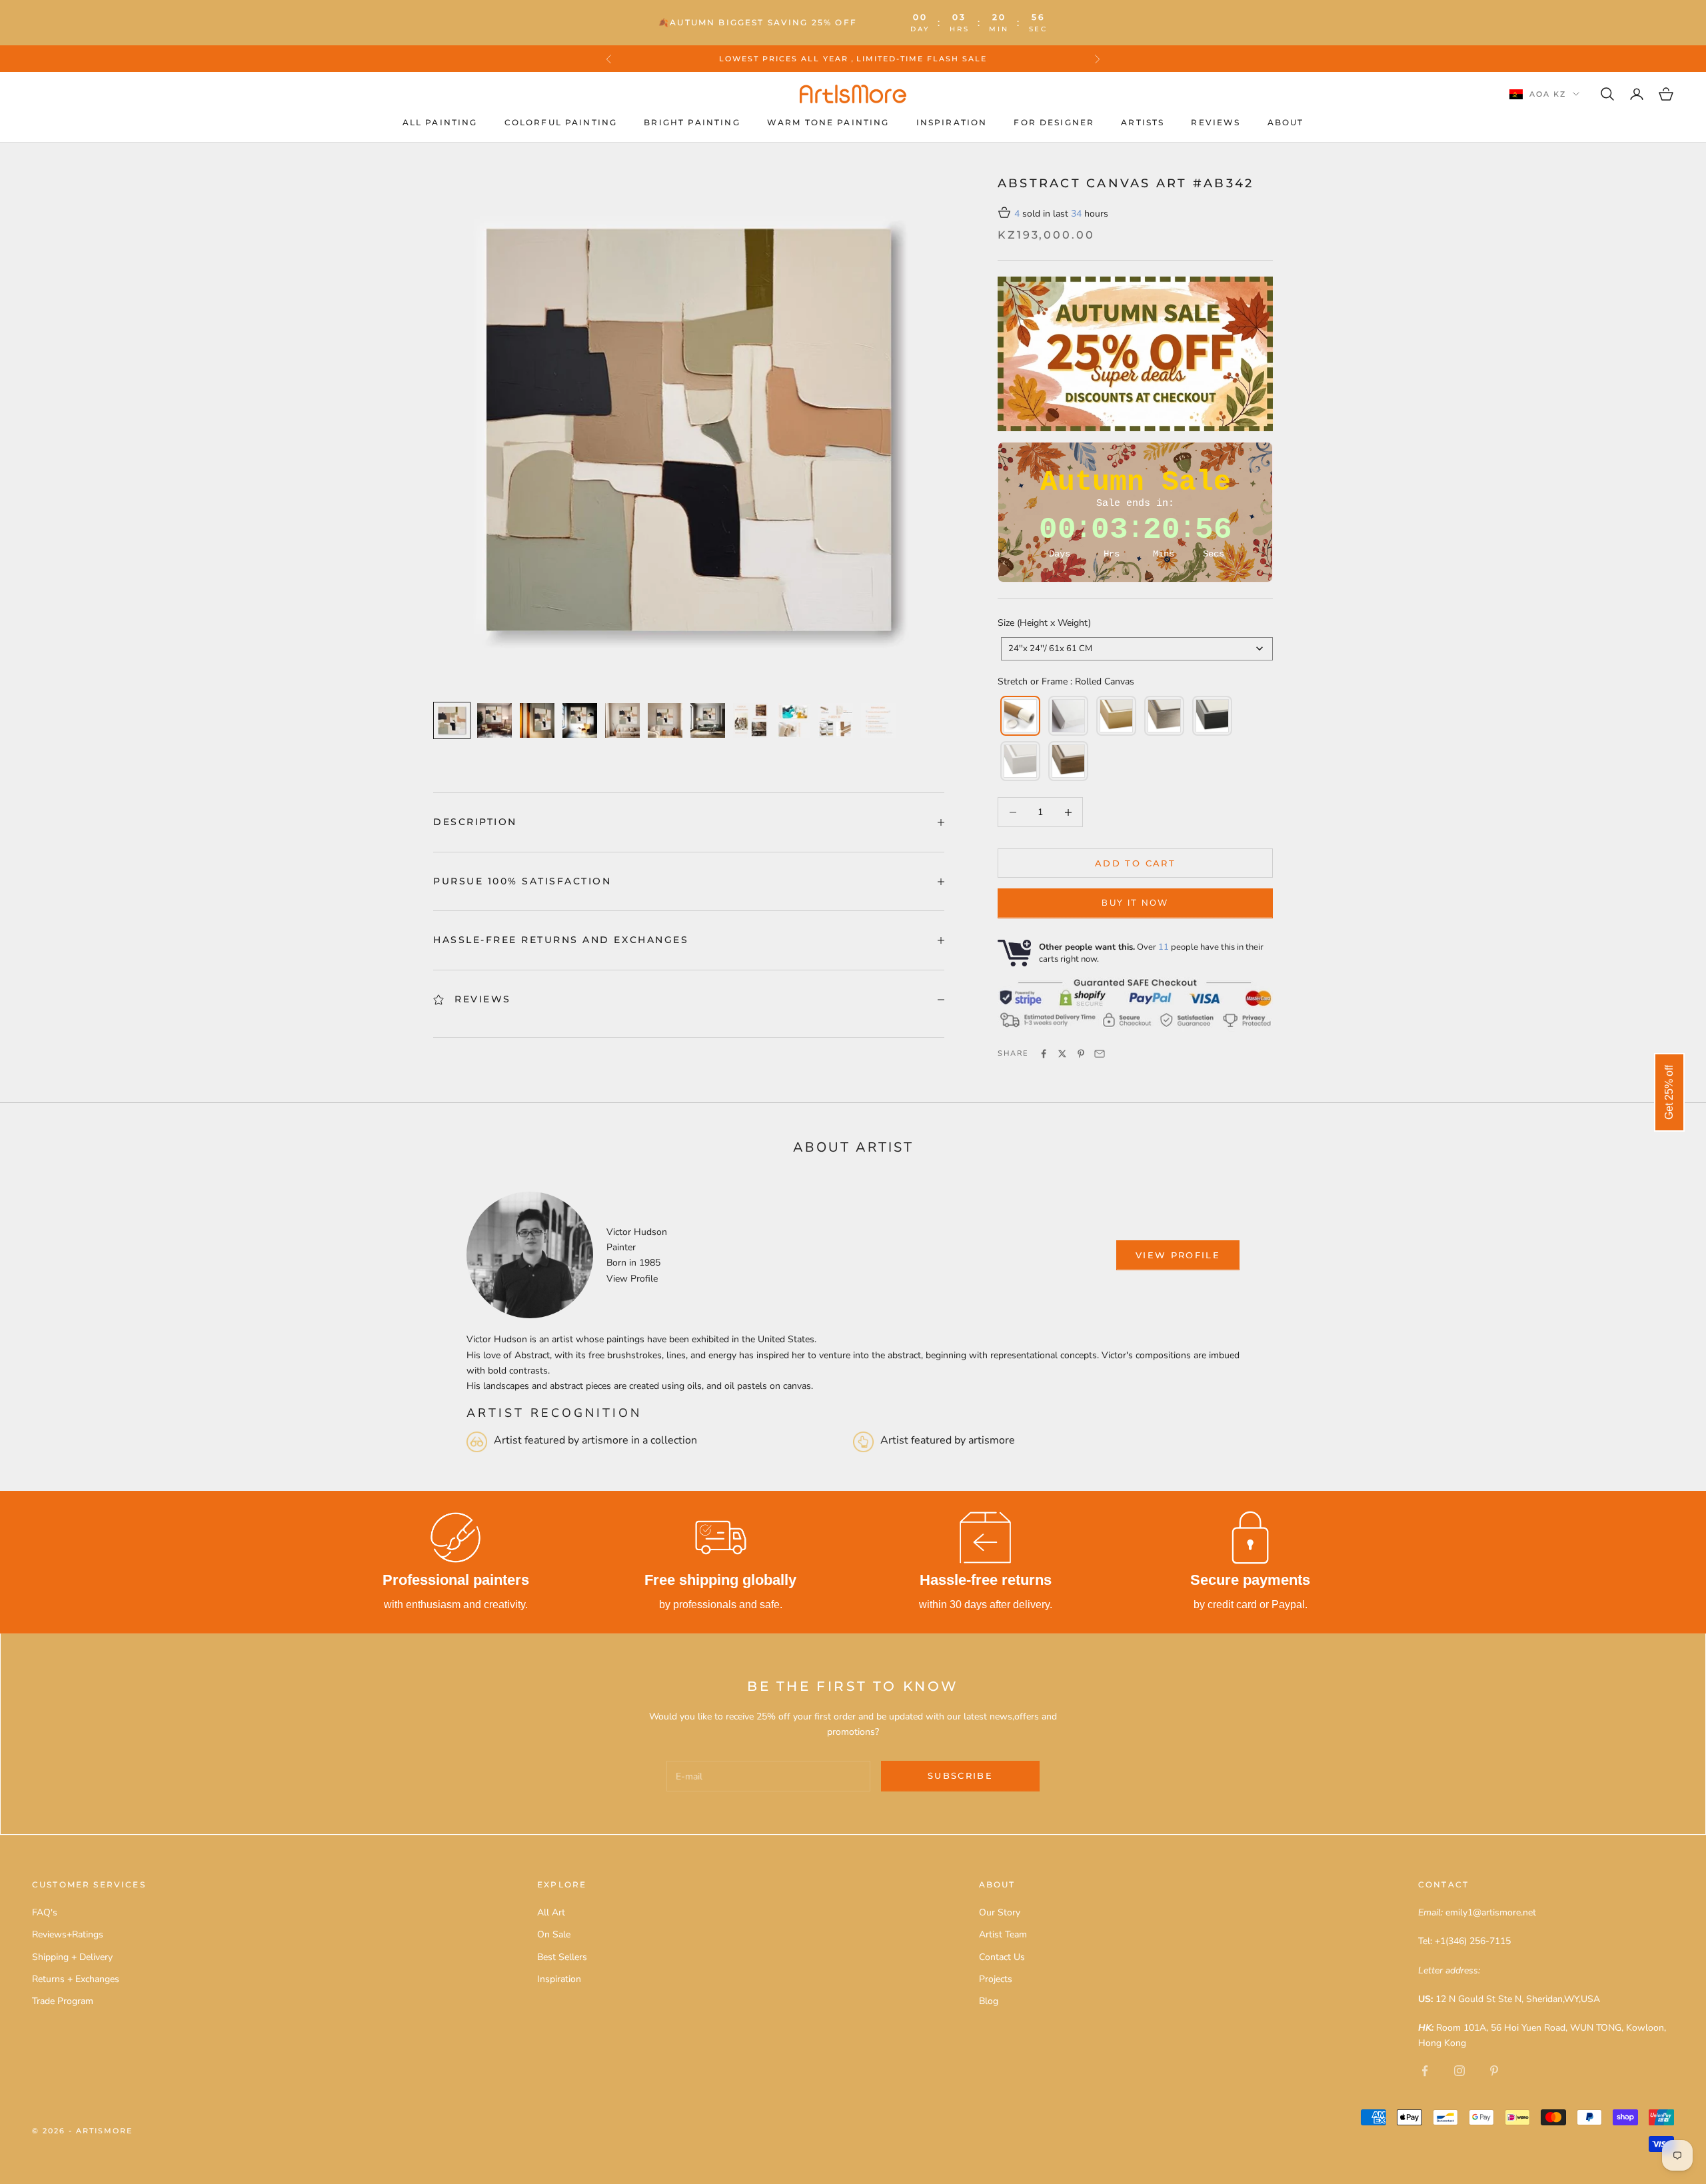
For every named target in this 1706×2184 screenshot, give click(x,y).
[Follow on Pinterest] (1494, 2071)
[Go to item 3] (537, 720)
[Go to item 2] (494, 720)
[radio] (1019, 716)
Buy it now (1135, 903)
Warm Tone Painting (828, 122)
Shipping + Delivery (72, 1957)
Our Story (1000, 1912)
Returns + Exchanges (76, 1979)
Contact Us (1002, 1957)
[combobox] (1137, 649)
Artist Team (1003, 1934)
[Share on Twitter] (1062, 1054)
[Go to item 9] (793, 720)
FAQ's (45, 1912)
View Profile (632, 1279)
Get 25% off (1669, 1092)
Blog (989, 2001)
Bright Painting (692, 122)
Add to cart (1135, 863)
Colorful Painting (561, 122)
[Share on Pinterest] (1081, 1054)
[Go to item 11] (878, 720)
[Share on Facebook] (1044, 1054)
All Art (551, 1912)
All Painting (440, 122)
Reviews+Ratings (68, 1934)
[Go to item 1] (452, 720)
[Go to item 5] (622, 720)
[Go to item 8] (750, 720)
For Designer (1054, 122)
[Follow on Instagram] (1459, 2071)
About (1286, 122)
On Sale (554, 1934)
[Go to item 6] (665, 720)
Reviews (1216, 122)
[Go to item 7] (708, 720)
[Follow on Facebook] (1425, 2071)
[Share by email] (1100, 1054)
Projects (996, 1979)
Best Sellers (562, 1957)
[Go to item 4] (580, 720)
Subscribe (960, 1775)
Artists (1143, 122)
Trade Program (63, 2001)
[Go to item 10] (836, 720)
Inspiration (952, 122)
